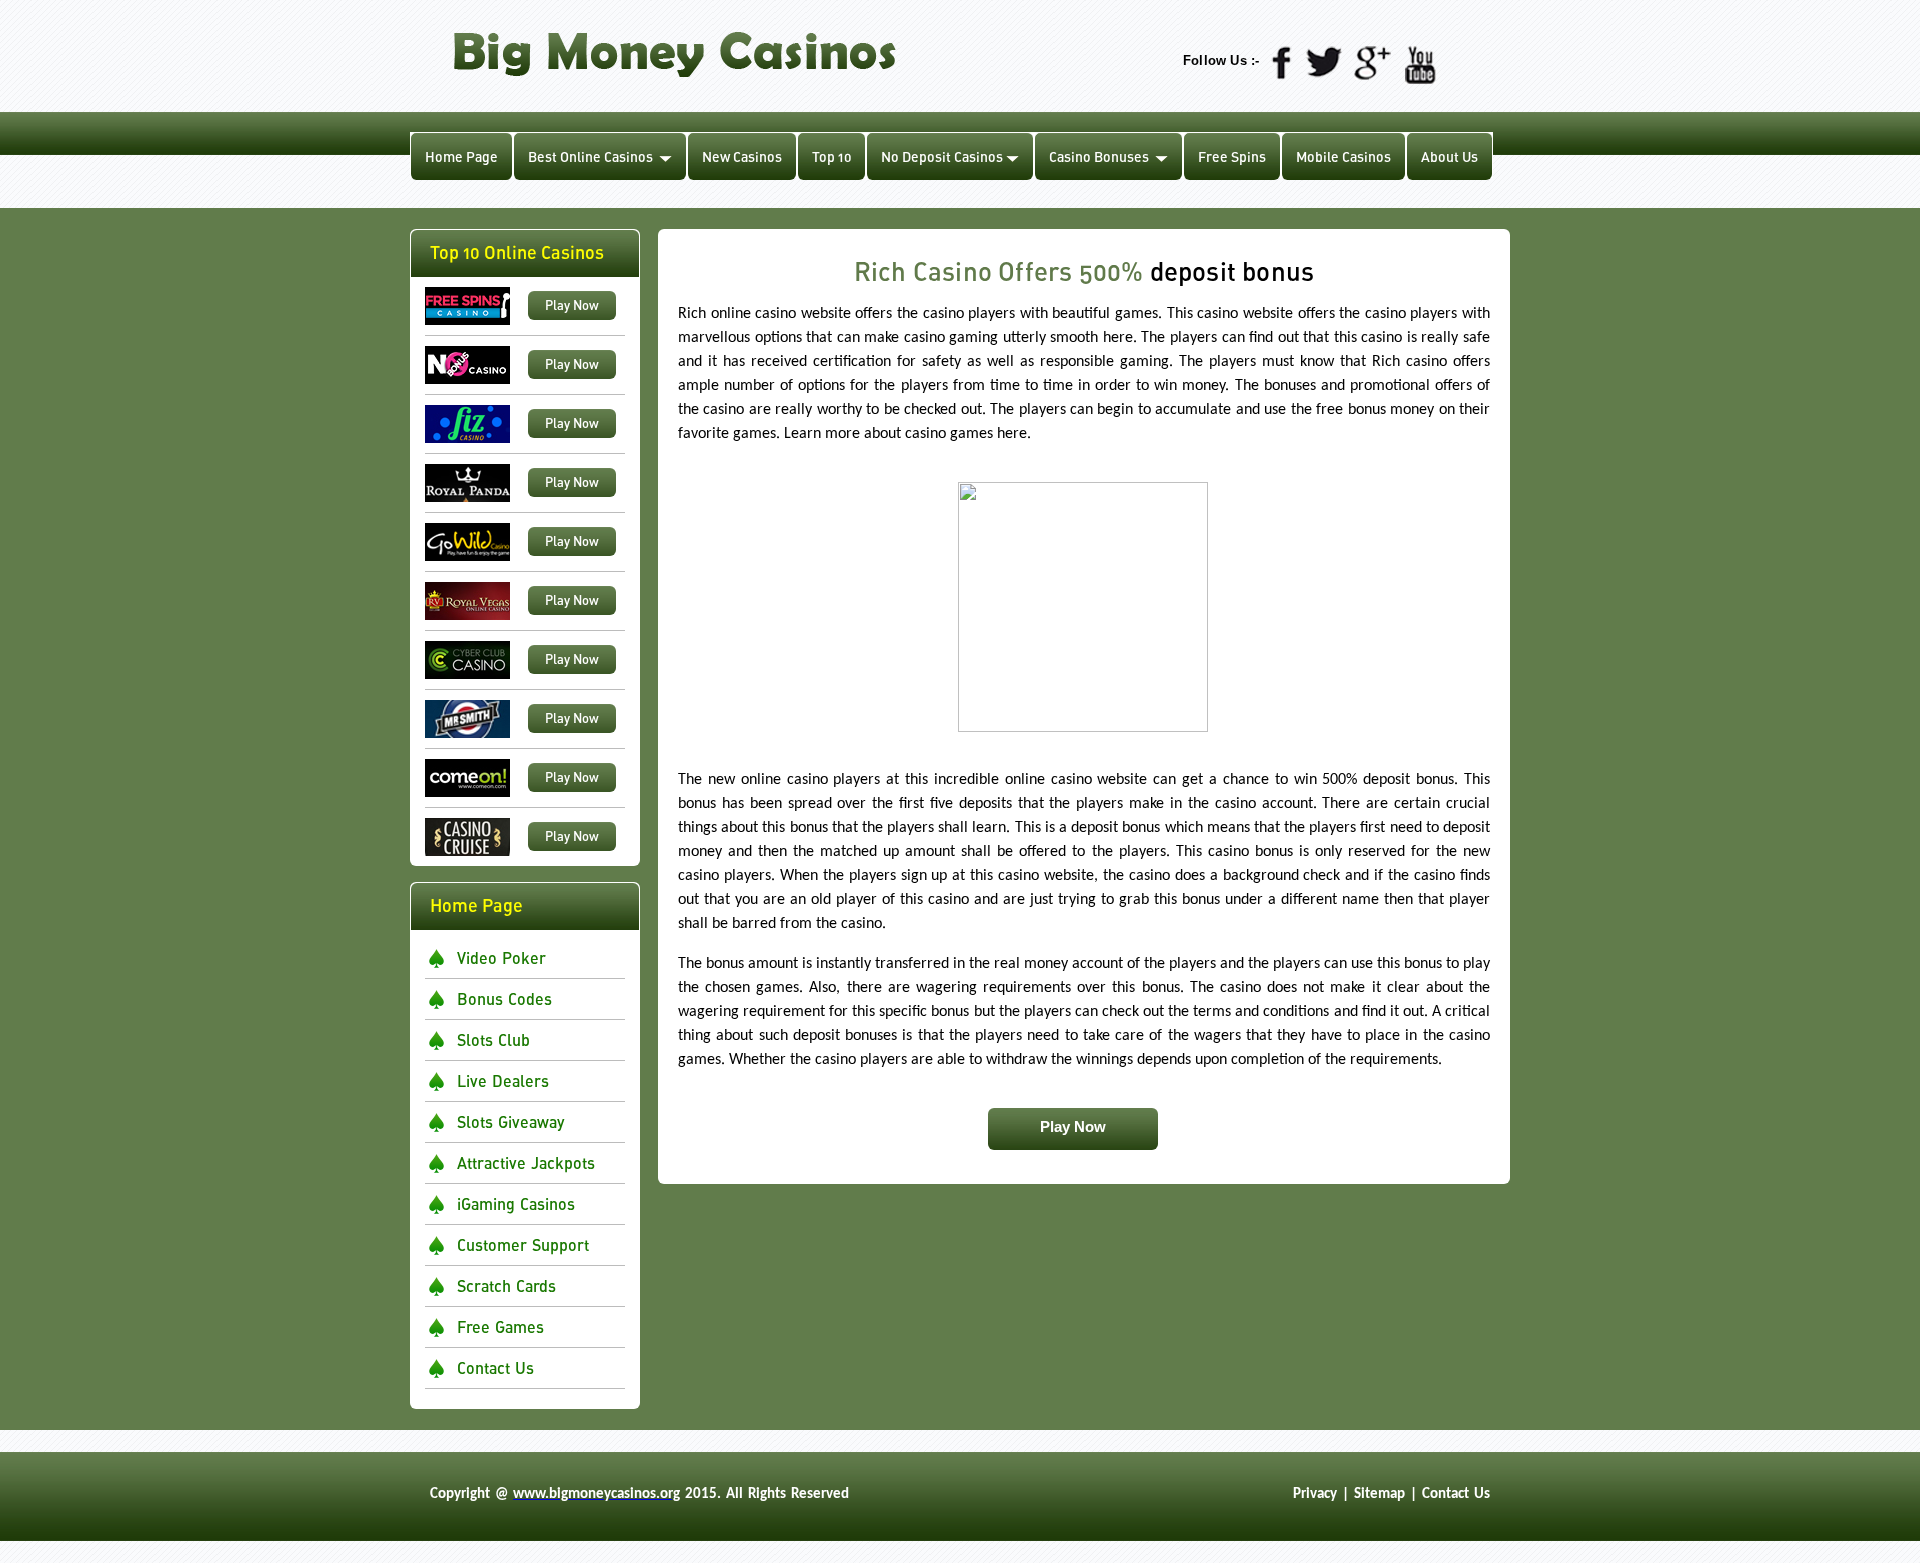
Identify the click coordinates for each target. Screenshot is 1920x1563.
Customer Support (523, 1244)
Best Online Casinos (590, 156)
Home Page (461, 156)
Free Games (500, 1326)
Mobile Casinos (1343, 156)
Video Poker (501, 957)
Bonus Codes (504, 998)
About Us (1449, 156)
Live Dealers (503, 1080)
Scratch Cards (506, 1285)
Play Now (572, 305)
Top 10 (831, 156)
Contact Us (495, 1367)
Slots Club (493, 1039)
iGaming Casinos (516, 1203)
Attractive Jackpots (526, 1162)
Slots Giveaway (510, 1121)
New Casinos (742, 156)
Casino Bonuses (1099, 156)
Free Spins (1232, 156)
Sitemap (1379, 1494)
